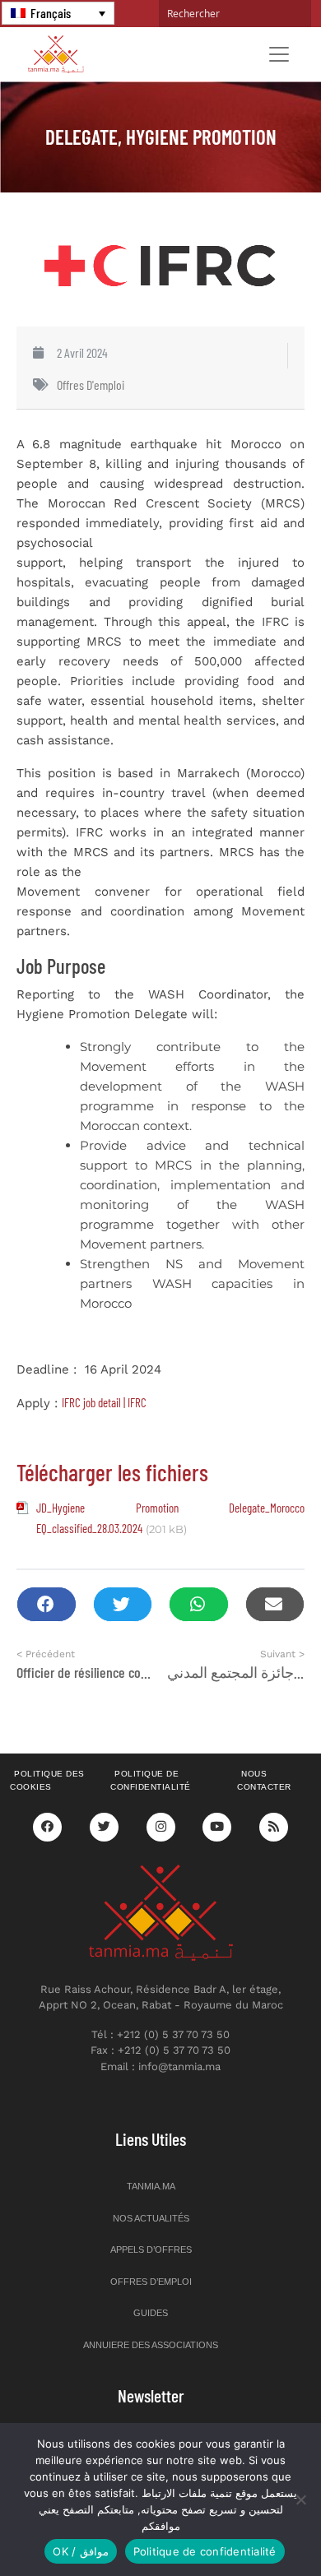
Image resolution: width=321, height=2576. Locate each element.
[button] (47, 1604)
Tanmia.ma (151, 2186)
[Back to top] (251, 2525)
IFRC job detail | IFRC (104, 1402)
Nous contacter (264, 1781)
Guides (151, 2313)
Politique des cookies (47, 1781)
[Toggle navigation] (279, 54)
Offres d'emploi (91, 385)
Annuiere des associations (151, 2345)
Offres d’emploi (151, 2282)
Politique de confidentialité (151, 1781)
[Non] (300, 2500)
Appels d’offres (151, 2249)
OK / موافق (80, 2551)
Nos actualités (151, 2218)
